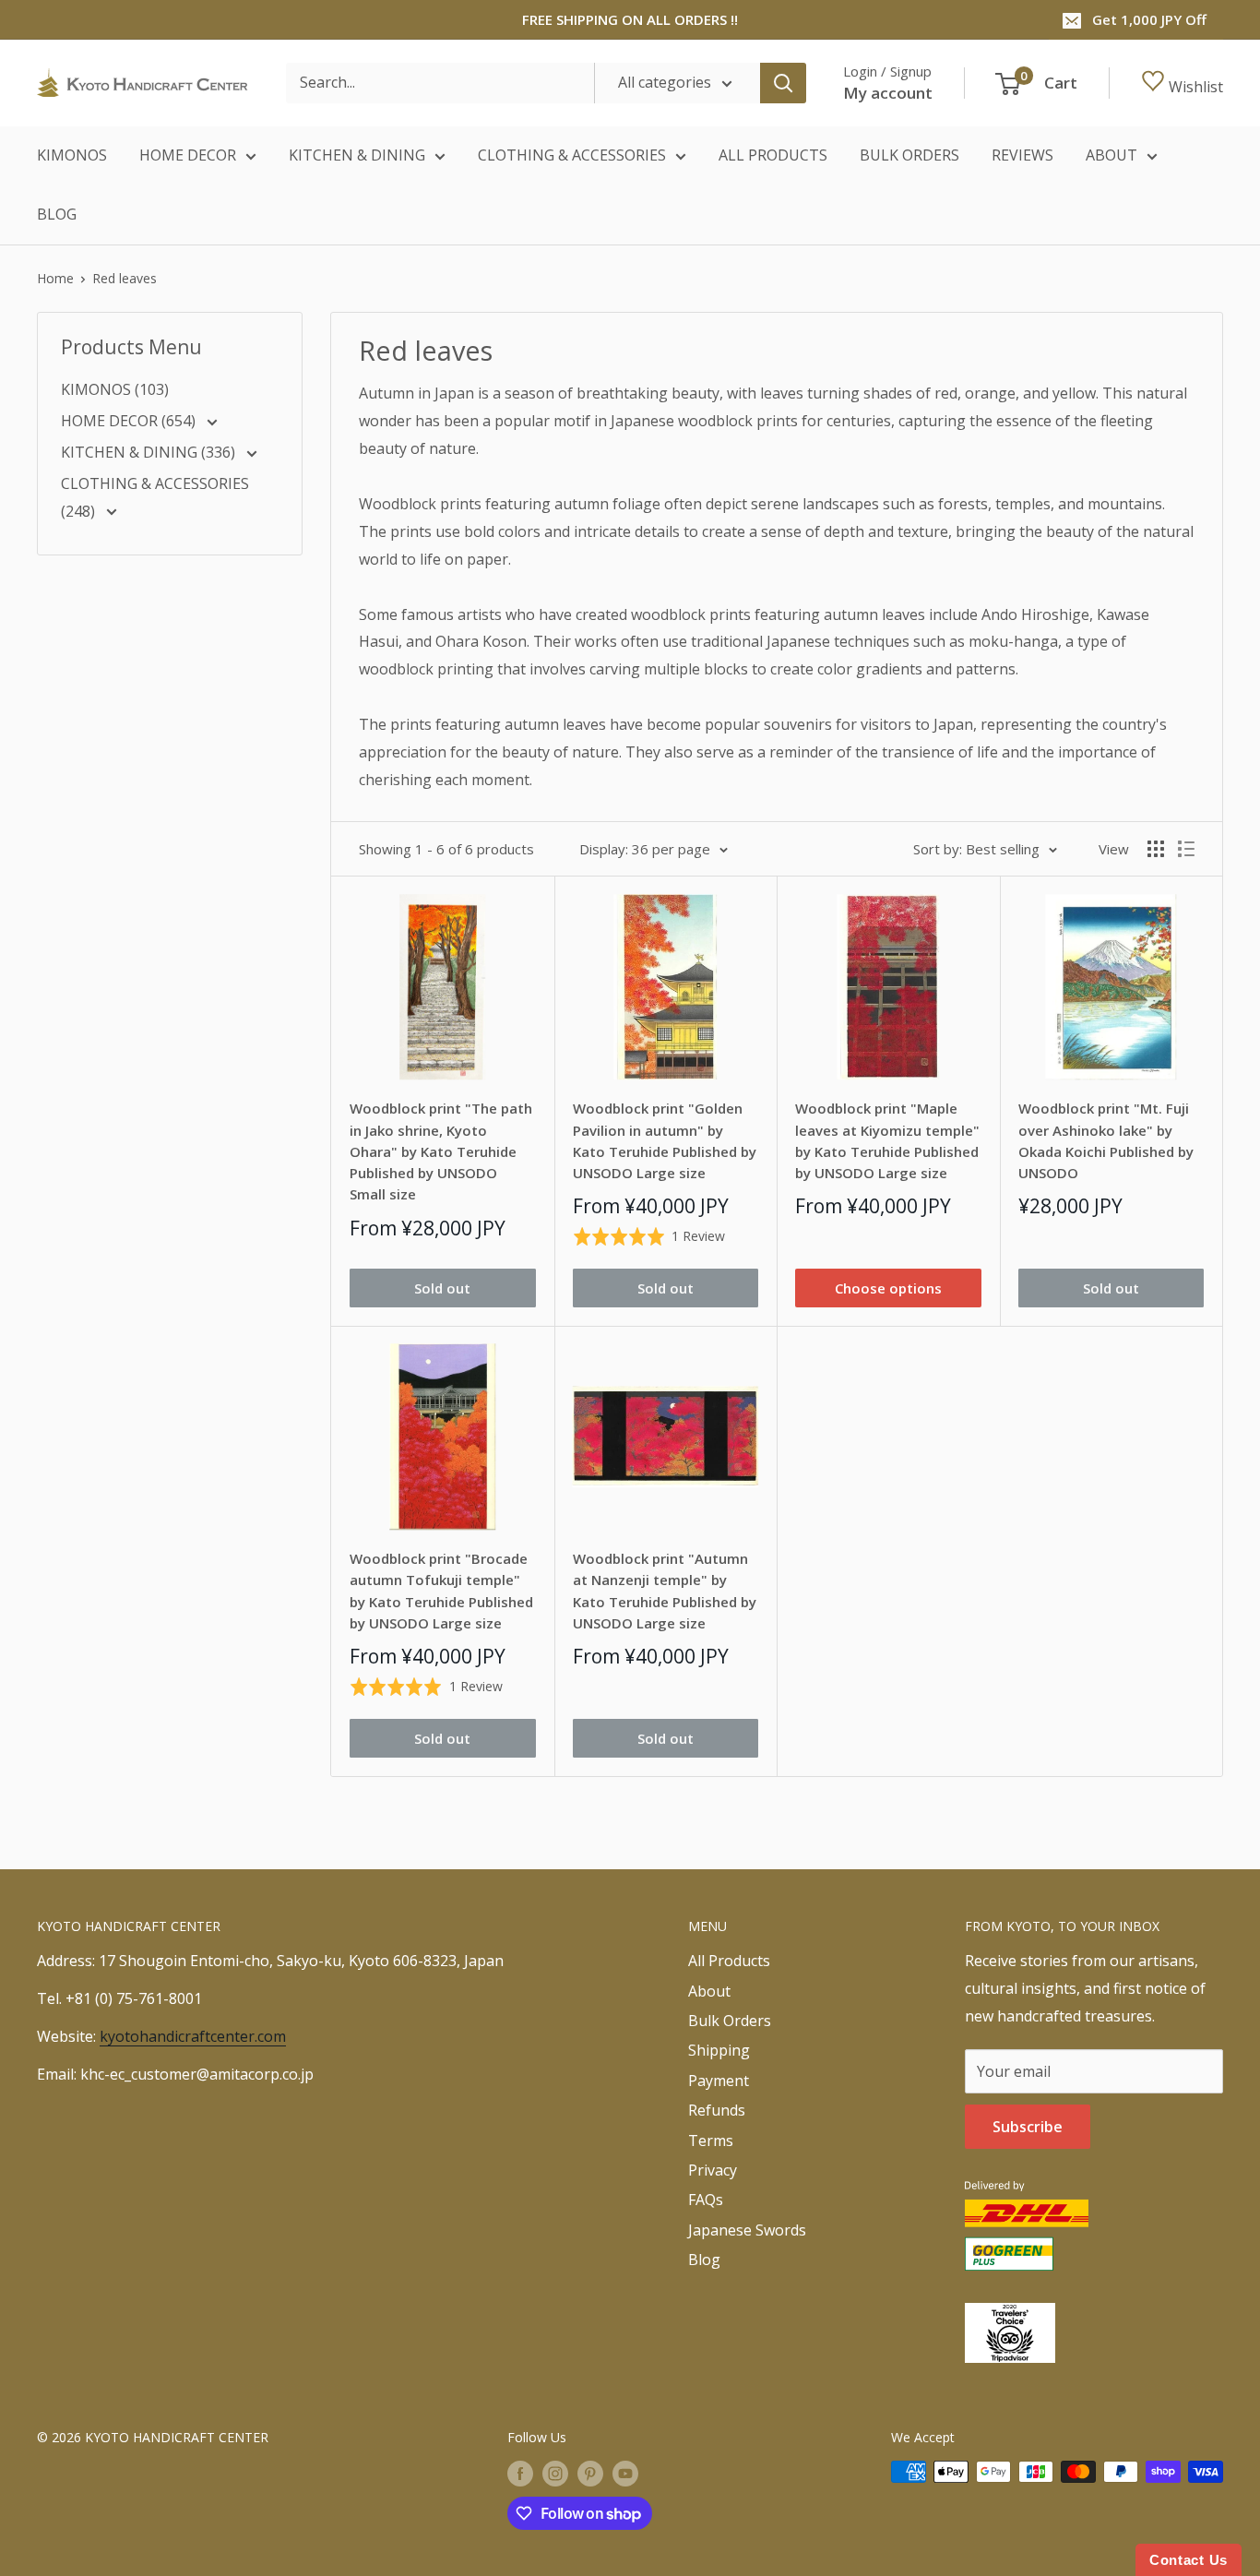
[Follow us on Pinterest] (590, 2474)
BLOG (57, 214)
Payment (719, 2081)
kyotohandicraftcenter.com (193, 2036)
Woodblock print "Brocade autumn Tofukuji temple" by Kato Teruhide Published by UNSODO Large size (441, 1591)
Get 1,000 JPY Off (1149, 19)
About (709, 1991)
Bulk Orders (730, 2021)
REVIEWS (1022, 155)
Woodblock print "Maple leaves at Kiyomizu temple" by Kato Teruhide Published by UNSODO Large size (887, 1140)
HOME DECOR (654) (130, 421)
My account (888, 93)
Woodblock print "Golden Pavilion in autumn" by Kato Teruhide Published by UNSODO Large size (665, 1140)
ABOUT (1111, 155)
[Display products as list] (1186, 849)
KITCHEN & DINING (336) (150, 452)
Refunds (717, 2110)
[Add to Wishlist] (515, 914)
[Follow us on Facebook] (520, 2474)
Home (55, 278)
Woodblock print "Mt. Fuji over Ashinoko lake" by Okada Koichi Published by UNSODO (1106, 1140)
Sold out (442, 1288)
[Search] (783, 83)
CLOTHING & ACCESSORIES (572, 155)
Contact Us (1189, 2560)
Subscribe (1028, 2127)
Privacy (713, 2170)
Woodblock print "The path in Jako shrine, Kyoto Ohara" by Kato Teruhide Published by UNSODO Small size (441, 1151)
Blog (704, 2260)
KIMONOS (72, 155)
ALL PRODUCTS (773, 155)
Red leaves (125, 278)
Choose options (888, 1288)
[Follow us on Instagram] (555, 2474)
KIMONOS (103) (115, 389)
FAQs (706, 2200)
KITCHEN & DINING (357, 155)
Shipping (719, 2050)
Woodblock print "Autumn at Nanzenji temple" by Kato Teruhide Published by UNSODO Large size (665, 1591)
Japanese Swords (747, 2230)
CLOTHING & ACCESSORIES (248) (155, 497)
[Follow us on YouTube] (625, 2474)
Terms (711, 2141)
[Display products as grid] (1156, 849)
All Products (729, 1961)
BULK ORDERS (909, 155)
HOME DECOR (188, 155)
